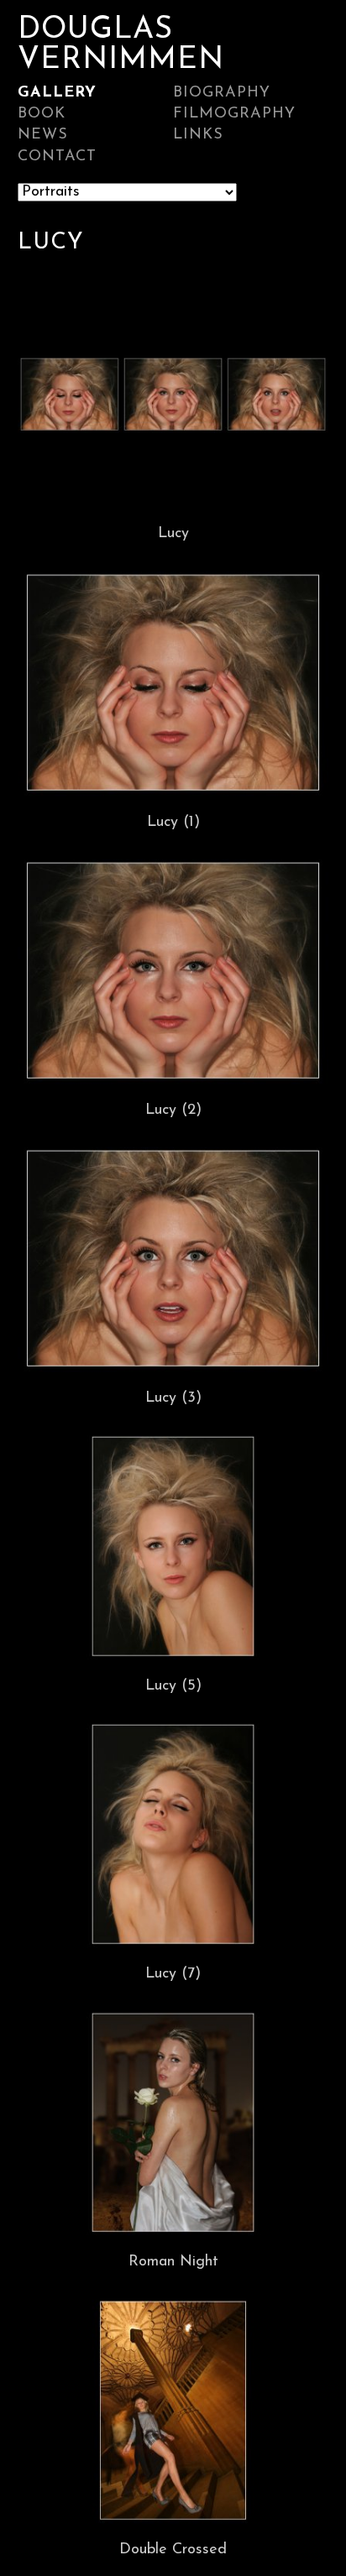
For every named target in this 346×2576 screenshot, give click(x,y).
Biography (222, 93)
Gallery (57, 93)
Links (198, 135)
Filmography (234, 114)
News (43, 135)
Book (42, 114)
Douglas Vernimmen (121, 45)
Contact (57, 157)
